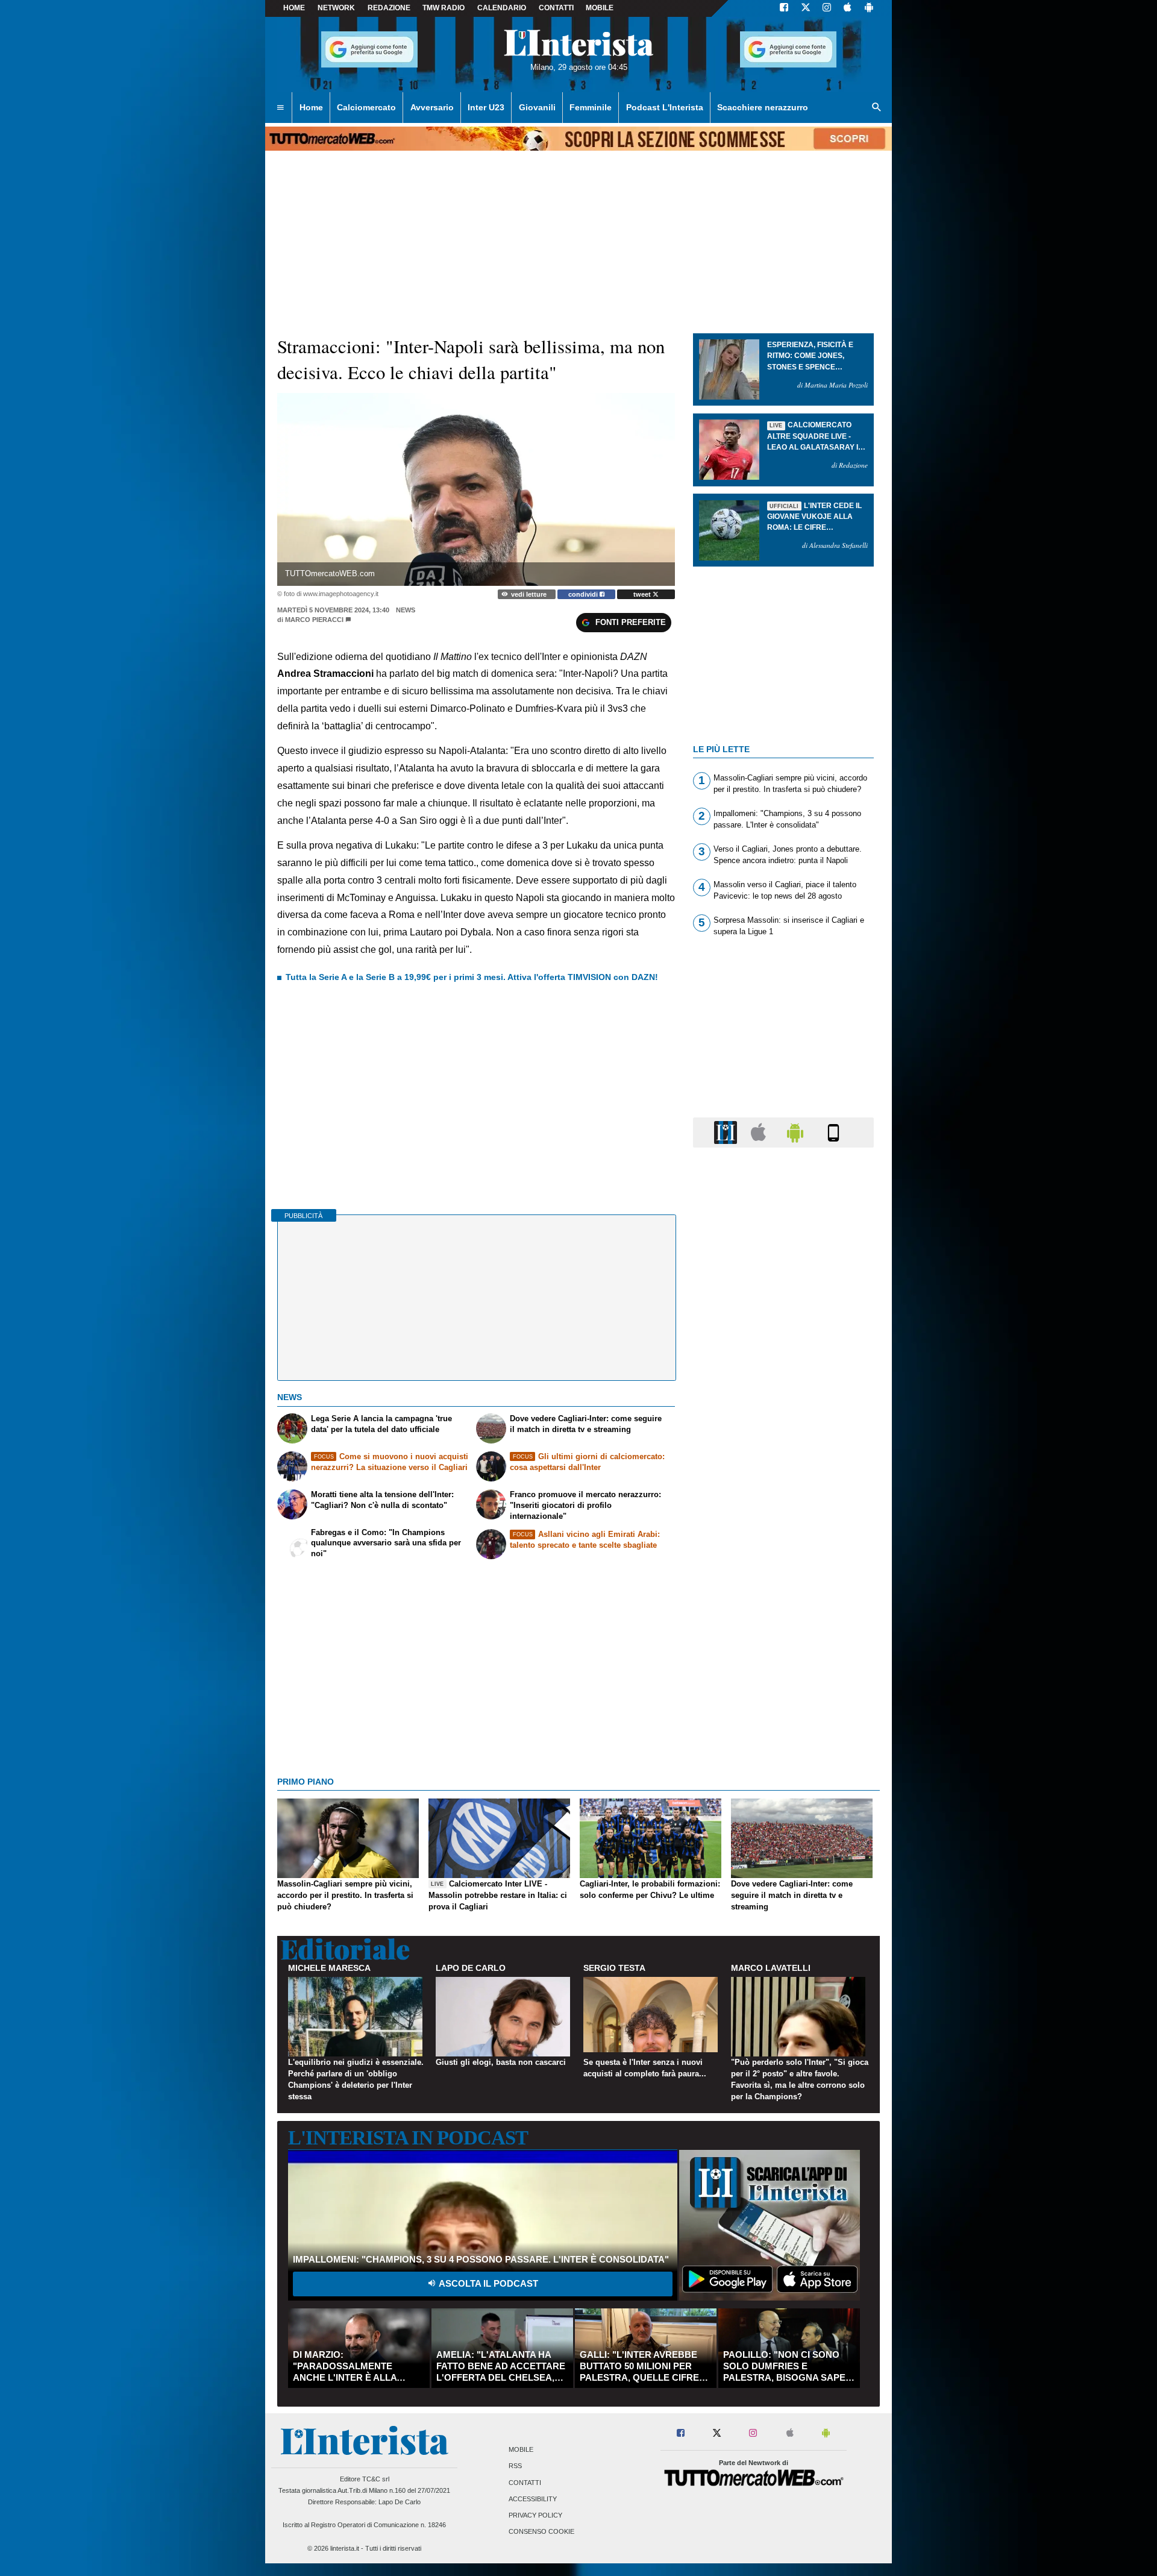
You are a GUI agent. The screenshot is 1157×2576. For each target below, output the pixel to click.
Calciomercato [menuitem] (366, 107)
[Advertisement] (783, 1624)
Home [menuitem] (311, 107)
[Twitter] (806, 8)
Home (294, 8)
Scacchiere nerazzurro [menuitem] (763, 107)
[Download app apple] (848, 8)
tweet (643, 594)
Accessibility (533, 2499)
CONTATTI (556, 8)
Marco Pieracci (314, 620)
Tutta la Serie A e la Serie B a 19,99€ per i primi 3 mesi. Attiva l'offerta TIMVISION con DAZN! (472, 977)
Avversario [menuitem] (432, 107)
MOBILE (600, 8)
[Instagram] (827, 8)
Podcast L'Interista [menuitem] (665, 107)
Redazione (389, 8)
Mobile (521, 2450)
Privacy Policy (535, 2515)
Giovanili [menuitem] (537, 107)
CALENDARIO (502, 8)
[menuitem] (280, 108)
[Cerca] (877, 108)
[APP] (727, 1132)
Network (336, 8)
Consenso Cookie (541, 2532)
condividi (584, 594)
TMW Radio (444, 8)
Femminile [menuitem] (591, 107)
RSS (515, 2466)
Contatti (525, 2483)
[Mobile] (833, 1132)
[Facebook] (784, 8)
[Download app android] (869, 8)
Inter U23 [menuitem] (486, 107)
